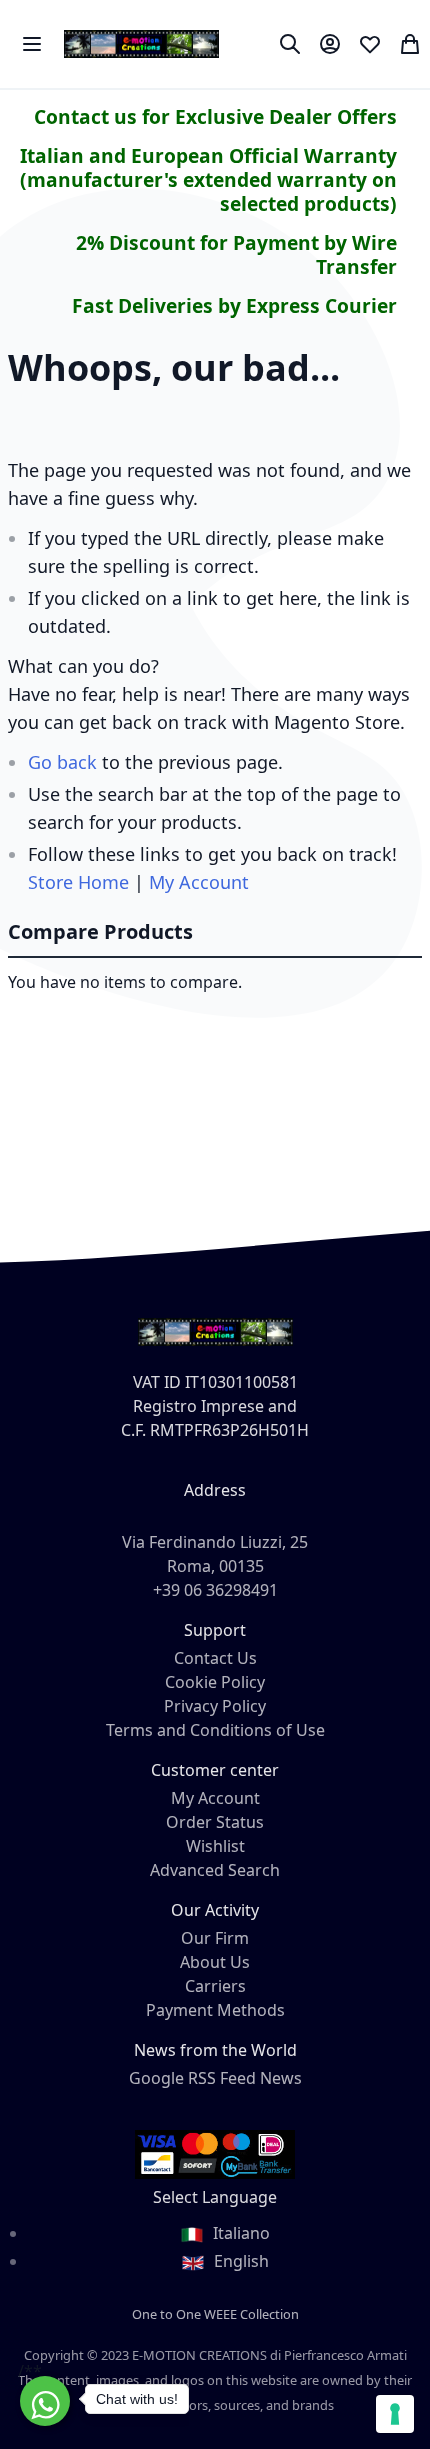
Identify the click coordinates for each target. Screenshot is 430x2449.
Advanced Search (215, 1870)
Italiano (239, 2233)
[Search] (290, 44)
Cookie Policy (215, 1682)
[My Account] (330, 44)
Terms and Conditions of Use (215, 1730)
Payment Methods (215, 2010)
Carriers (215, 1986)
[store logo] (141, 44)
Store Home (78, 882)
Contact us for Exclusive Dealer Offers (215, 116)
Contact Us (215, 1658)
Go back (62, 762)
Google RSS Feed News (215, 2078)
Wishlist (215, 1846)
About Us (215, 1962)
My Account (199, 882)
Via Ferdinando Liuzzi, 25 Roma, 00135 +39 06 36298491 (215, 1566)
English (239, 2261)
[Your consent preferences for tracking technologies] (395, 2414)
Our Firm (215, 1938)
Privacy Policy (215, 1706)
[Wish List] (370, 44)
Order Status (215, 1822)
